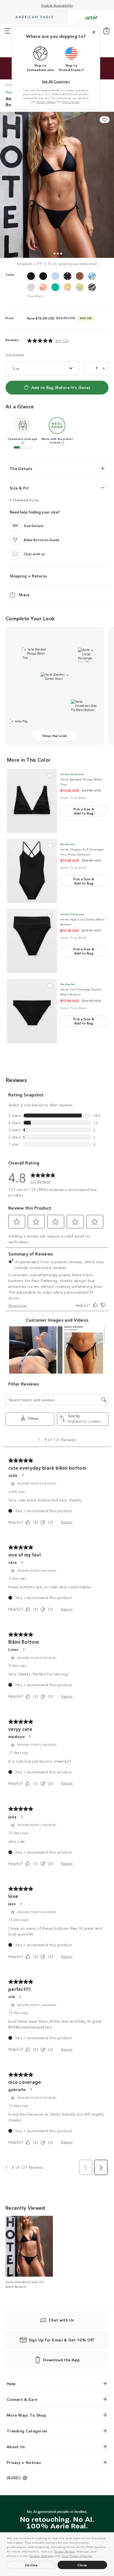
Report (67, 1522)
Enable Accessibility (57, 5)
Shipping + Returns (28, 575)
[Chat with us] (15, 554)
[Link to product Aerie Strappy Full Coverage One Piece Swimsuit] (32, 871)
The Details (21, 468)
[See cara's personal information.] (22, 1562)
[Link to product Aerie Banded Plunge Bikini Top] (32, 801)
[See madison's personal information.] (30, 1736)
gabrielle (17, 2089)
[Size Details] (15, 525)
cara (12, 1562)
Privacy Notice (64, 2551)
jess (12, 1903)
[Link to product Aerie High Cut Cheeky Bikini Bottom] (32, 941)
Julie (13, 1475)
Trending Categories (27, 2431)
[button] (95, 2556)
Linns (13, 1649)
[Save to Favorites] (105, 120)
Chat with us (34, 554)
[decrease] (89, 368)
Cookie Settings (42, 2556)
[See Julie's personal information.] (22, 1475)
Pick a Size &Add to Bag (84, 811)
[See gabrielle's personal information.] (31, 2089)
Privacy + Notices (24, 2462)
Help (11, 2383)
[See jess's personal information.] (21, 1904)
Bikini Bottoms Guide (42, 540)
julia (12, 1817)
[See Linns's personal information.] (24, 1649)
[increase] (104, 368)
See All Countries (56, 81)
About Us (16, 2447)
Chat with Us (61, 2320)
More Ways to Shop (26, 2415)
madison (16, 1736)
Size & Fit (19, 488)
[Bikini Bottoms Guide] (15, 539)
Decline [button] (32, 2565)
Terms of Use (71, 102)
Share (24, 594)
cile (12, 1996)
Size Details (15, 354)
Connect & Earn (22, 2399)
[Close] (94, 32)
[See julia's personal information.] (22, 1817)
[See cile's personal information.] (20, 1997)
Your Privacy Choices (77, 2556)
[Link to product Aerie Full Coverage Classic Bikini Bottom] (32, 1011)
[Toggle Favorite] (50, 776)
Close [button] (82, 2565)
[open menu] (7, 31)
